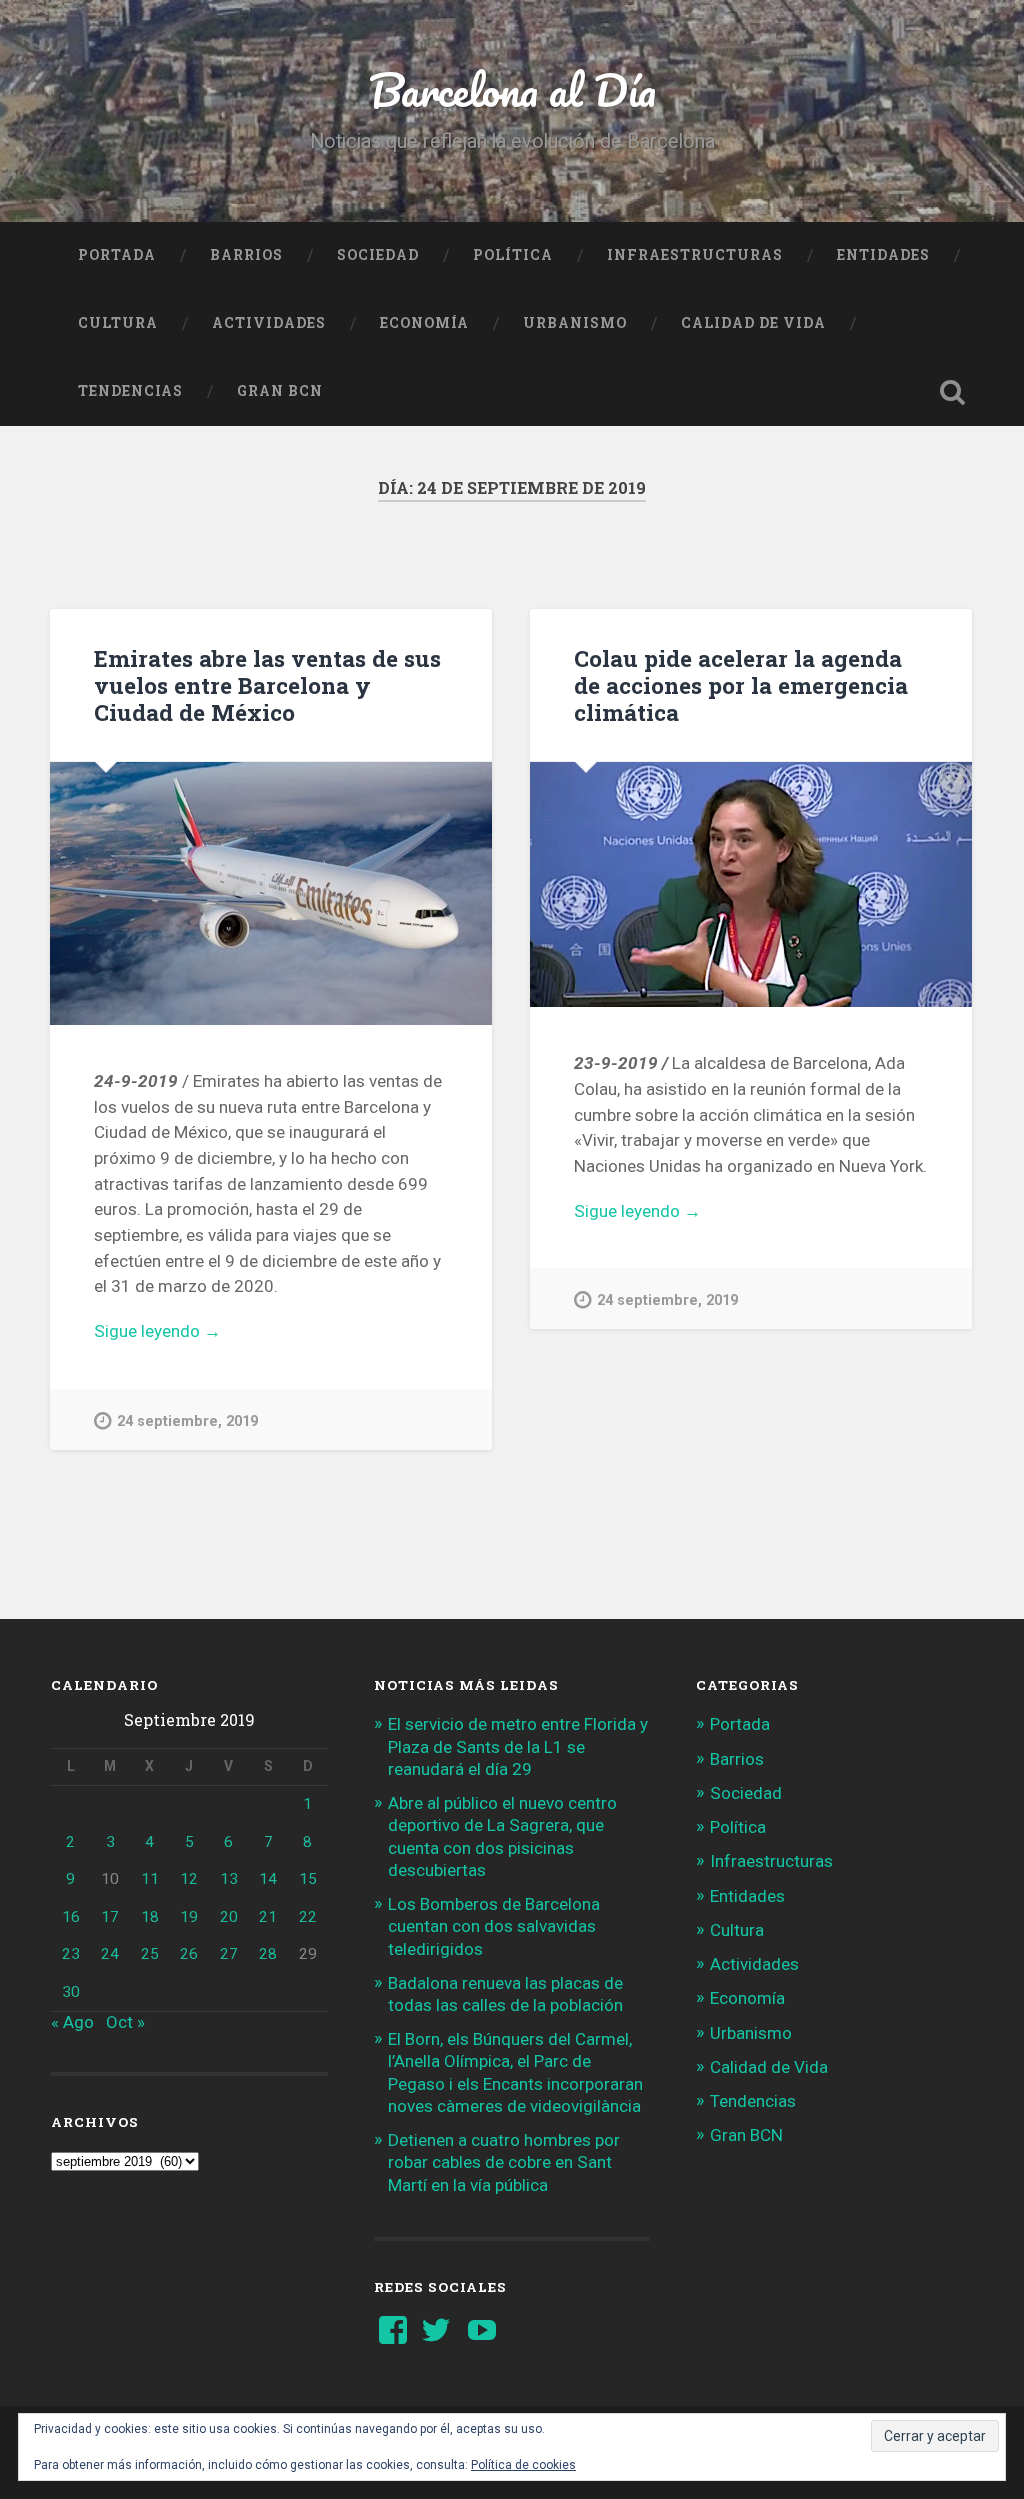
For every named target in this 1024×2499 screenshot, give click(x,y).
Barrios (246, 255)
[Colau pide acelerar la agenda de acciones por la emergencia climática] (751, 884)
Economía (424, 323)
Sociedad (378, 255)
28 (268, 1954)
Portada (117, 255)
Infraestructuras (695, 255)
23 (71, 1954)
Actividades (269, 323)
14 (268, 1879)
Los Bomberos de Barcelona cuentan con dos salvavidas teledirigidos (494, 1926)
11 (150, 1879)
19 (189, 1917)
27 (229, 1954)
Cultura (118, 323)
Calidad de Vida (753, 323)
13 (229, 1879)
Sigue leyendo (186, 1332)
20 (229, 1917)
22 (308, 1917)
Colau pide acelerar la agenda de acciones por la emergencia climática (741, 685)
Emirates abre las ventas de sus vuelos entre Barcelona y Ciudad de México (267, 685)
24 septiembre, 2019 (187, 1421)
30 (71, 1992)
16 (71, 1917)
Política (513, 255)
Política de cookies (523, 2465)
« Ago (72, 2022)
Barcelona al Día (512, 89)
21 (268, 1917)
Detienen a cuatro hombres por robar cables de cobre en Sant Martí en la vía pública (504, 2162)
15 (308, 1879)
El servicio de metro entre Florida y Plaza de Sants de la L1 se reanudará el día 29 (518, 1746)
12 (189, 1879)
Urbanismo (575, 323)
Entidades (883, 255)
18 (150, 1917)
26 (189, 1954)
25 (150, 1954)
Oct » (125, 2022)
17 (110, 1917)
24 (110, 1954)
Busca (953, 392)
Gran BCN (280, 391)
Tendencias (130, 391)
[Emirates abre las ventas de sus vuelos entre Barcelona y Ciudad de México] (271, 893)
